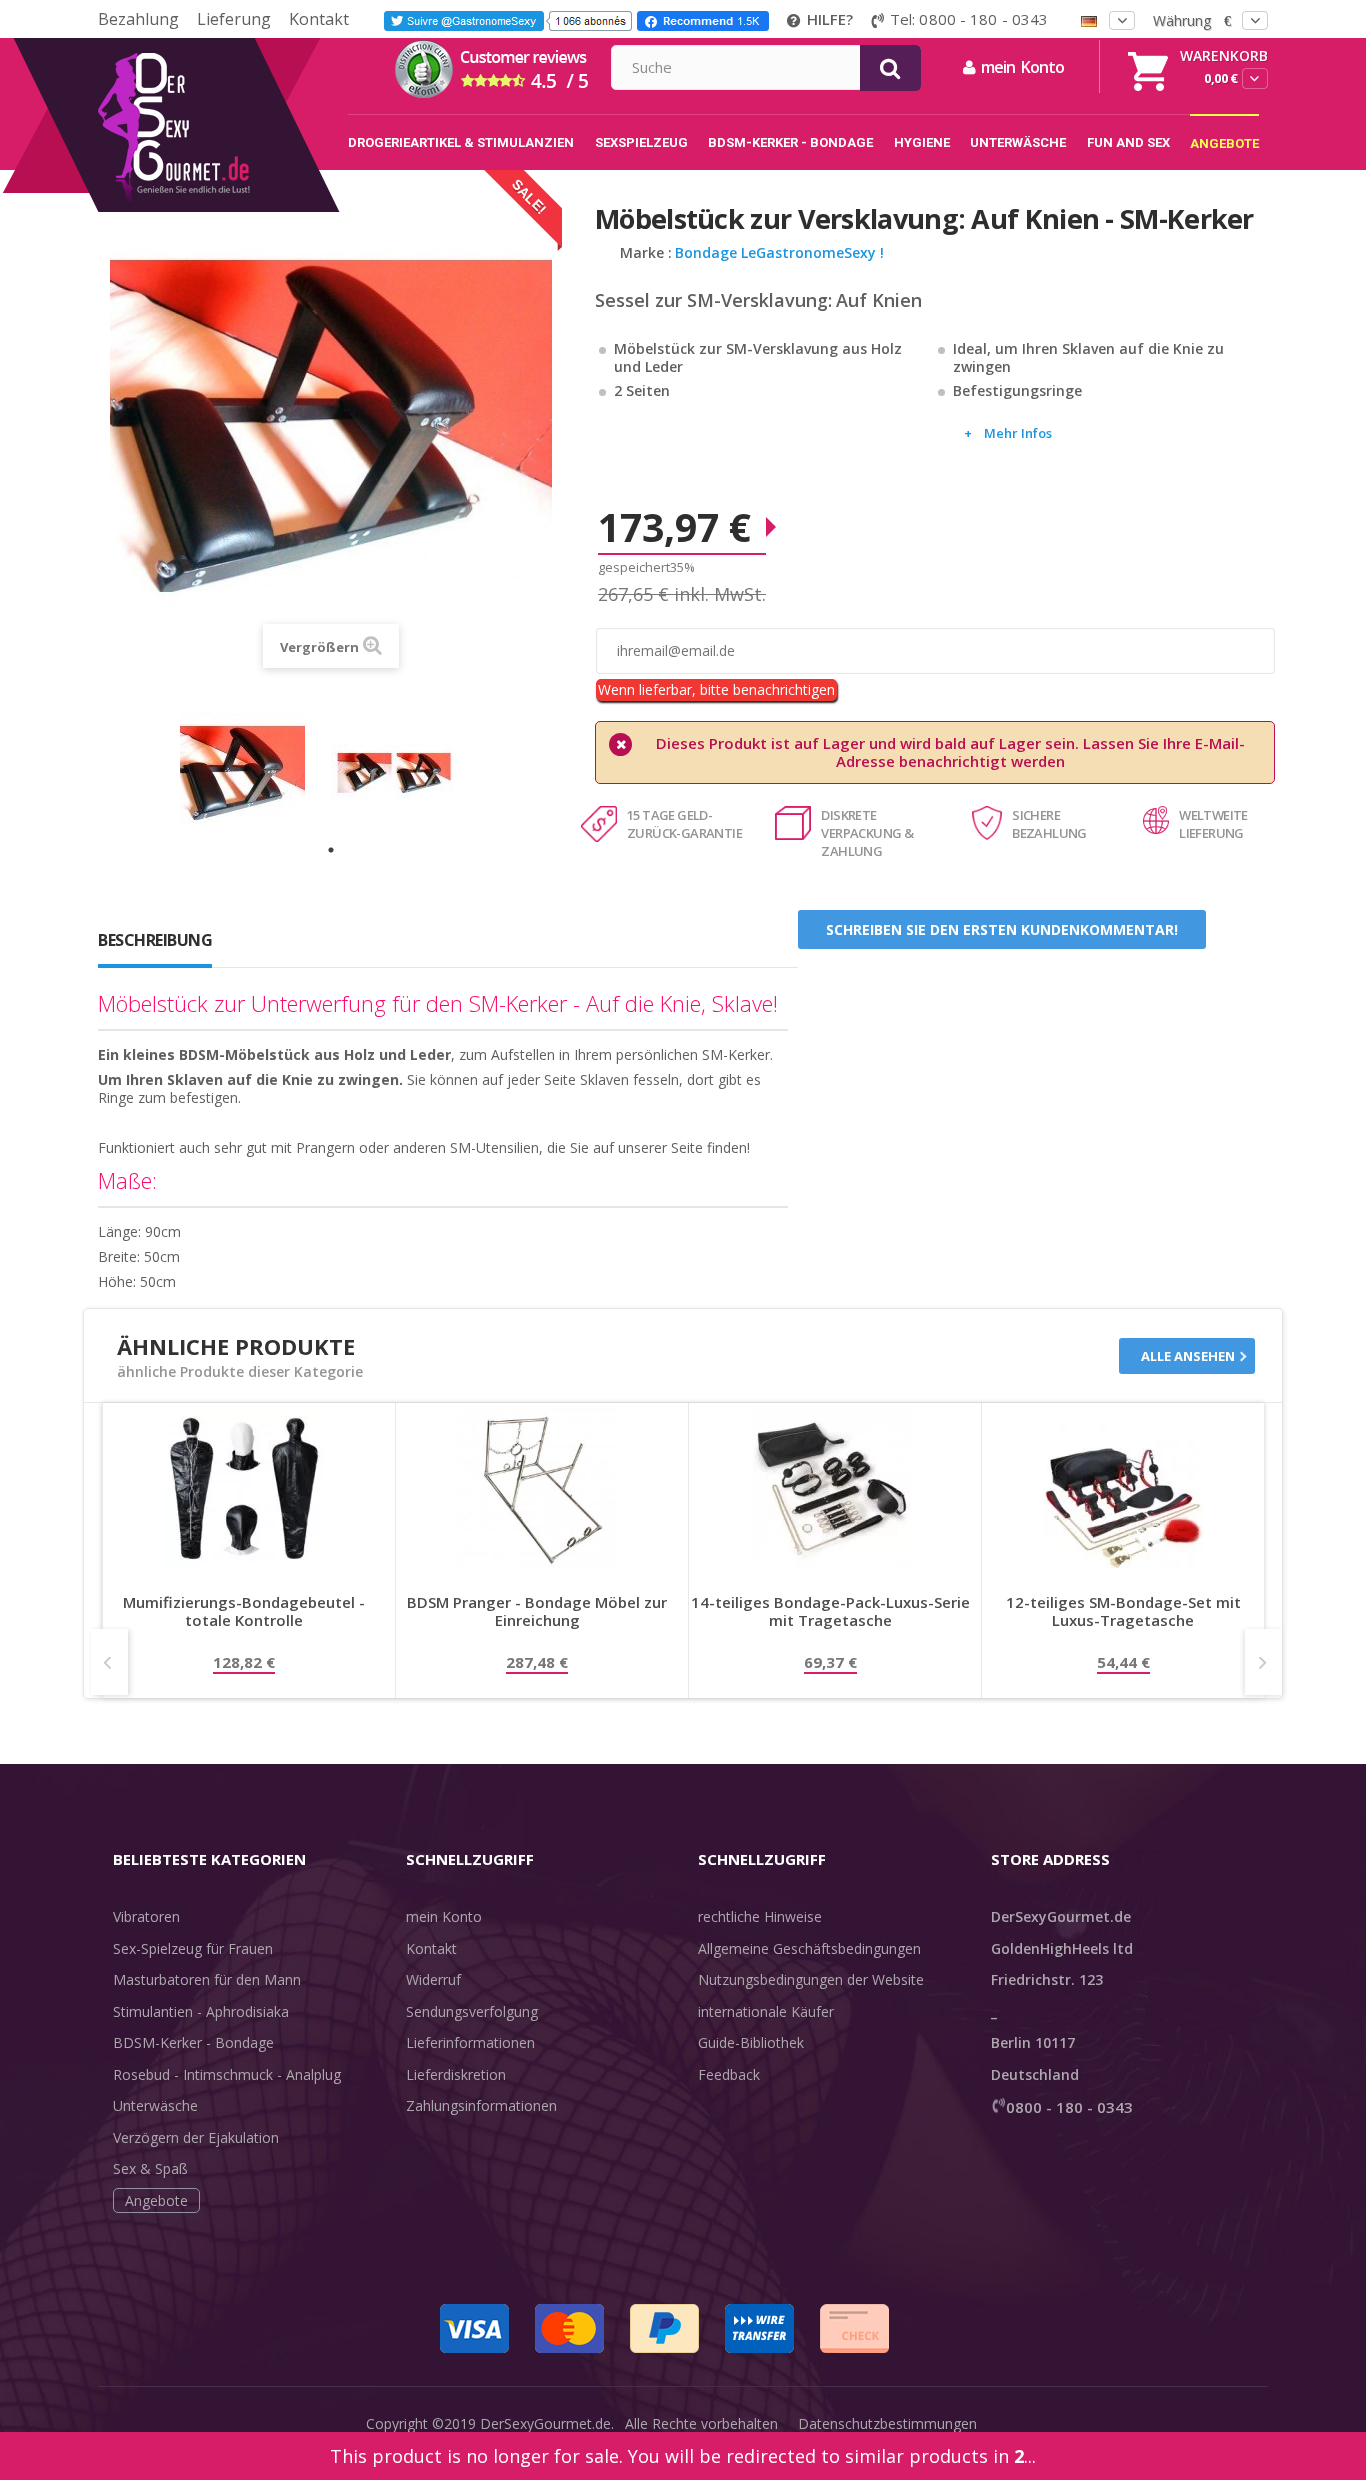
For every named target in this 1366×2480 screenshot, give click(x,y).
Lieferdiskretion (456, 2074)
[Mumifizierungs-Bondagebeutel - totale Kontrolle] (244, 1488)
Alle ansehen (1188, 1356)
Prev (109, 1662)
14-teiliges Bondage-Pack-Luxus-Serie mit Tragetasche (830, 1611)
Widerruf (433, 1979)
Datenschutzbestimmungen (887, 2423)
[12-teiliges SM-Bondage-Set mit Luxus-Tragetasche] (1123, 1488)
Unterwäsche (155, 2105)
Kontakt (319, 19)
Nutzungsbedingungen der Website (811, 1979)
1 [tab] (331, 850)
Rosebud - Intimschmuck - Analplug (227, 2074)
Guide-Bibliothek (751, 2042)
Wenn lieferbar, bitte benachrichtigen (716, 689)
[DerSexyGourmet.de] (215, 45)
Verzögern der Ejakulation (196, 2137)
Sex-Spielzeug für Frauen (193, 1948)
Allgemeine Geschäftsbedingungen (809, 1948)
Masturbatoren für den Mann (207, 1979)
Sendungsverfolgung (472, 2011)
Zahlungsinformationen (481, 2105)
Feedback (729, 2074)
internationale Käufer (766, 2011)
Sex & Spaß (150, 2168)
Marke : (646, 253)
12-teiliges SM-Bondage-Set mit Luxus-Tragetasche (1123, 1611)
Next (1263, 1662)
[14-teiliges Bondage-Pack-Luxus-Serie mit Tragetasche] (830, 1488)
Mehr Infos (1018, 433)
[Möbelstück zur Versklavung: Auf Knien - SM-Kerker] (255, 773)
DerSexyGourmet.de (545, 2423)
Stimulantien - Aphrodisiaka (201, 2011)
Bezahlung (138, 19)
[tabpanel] (255, 773)
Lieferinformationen (470, 2042)
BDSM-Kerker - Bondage (193, 2042)
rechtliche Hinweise (760, 1916)
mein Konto (444, 1916)
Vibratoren (146, 1916)
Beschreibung (155, 940)
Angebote (156, 2200)
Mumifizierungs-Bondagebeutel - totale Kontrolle (244, 1611)
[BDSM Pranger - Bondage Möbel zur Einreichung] (537, 1488)
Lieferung (234, 19)
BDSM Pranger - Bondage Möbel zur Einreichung (537, 1611)
